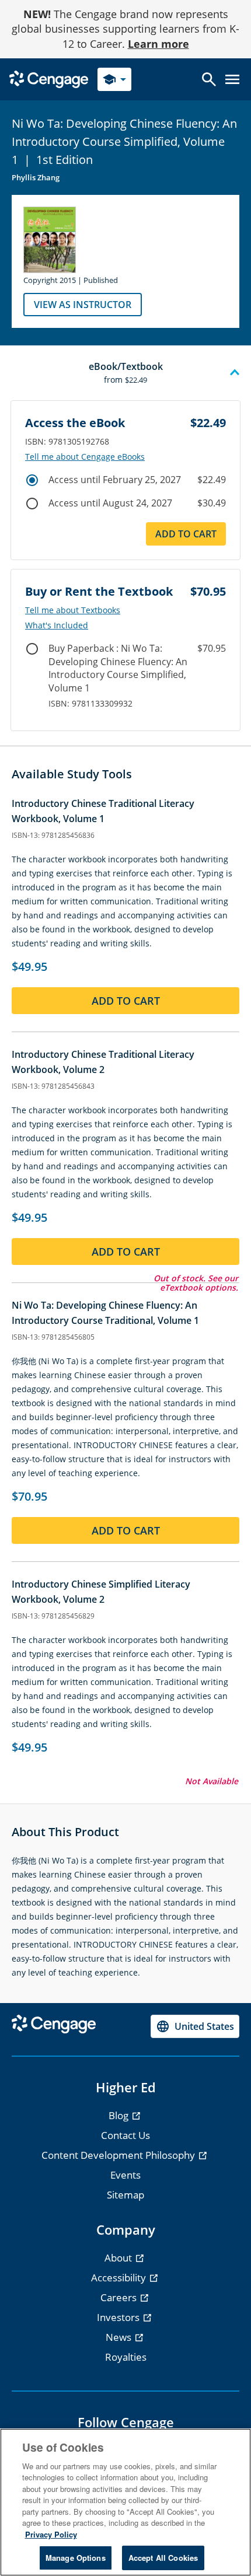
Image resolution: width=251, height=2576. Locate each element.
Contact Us (125, 2135)
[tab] (125, 373)
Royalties (126, 2357)
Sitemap (125, 2195)
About (119, 2258)
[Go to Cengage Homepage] (49, 78)
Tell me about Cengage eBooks (85, 457)
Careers (120, 2297)
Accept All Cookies (163, 2558)
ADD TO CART (186, 534)
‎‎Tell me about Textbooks (73, 610)
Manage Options (76, 2558)
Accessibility (120, 2278)
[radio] (32, 480)
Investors (119, 2317)
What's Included (57, 625)
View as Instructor (83, 305)
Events (125, 2175)
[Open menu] (232, 79)
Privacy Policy (51, 2534)
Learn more (158, 44)
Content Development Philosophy (119, 2155)
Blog (120, 2115)
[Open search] (209, 79)
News (120, 2337)
